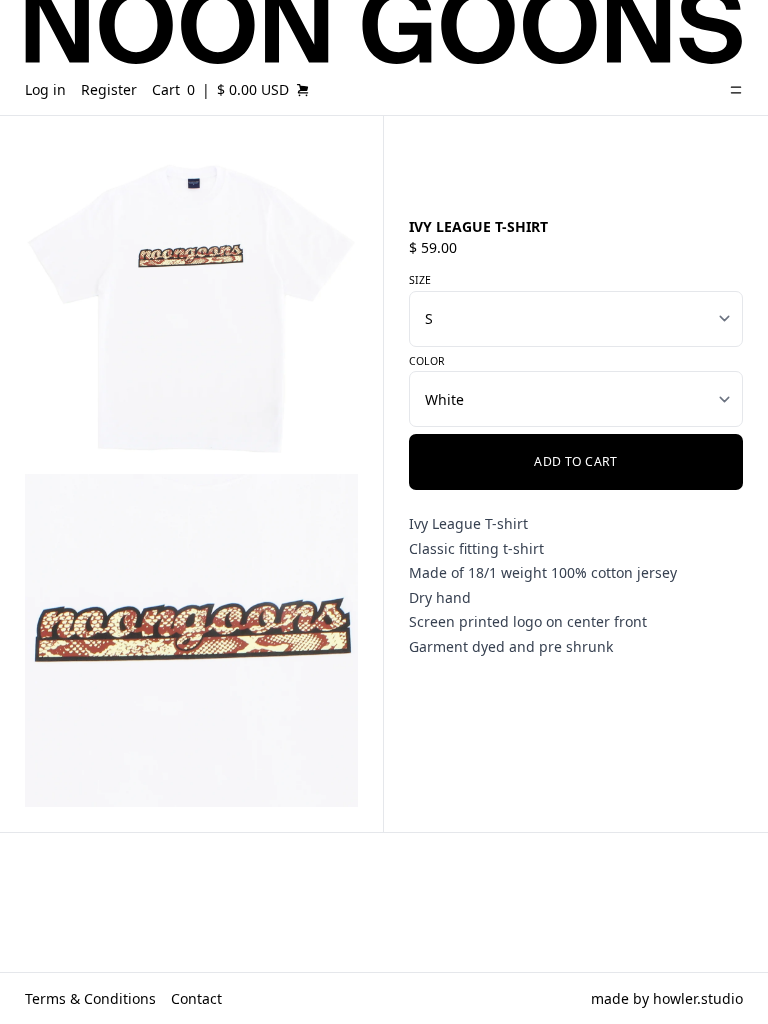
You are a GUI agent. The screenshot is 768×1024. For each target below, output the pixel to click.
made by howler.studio (667, 998)
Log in (45, 89)
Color (427, 361)
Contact (196, 998)
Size (420, 280)
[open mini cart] (303, 90)
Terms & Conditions (90, 998)
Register (109, 89)
